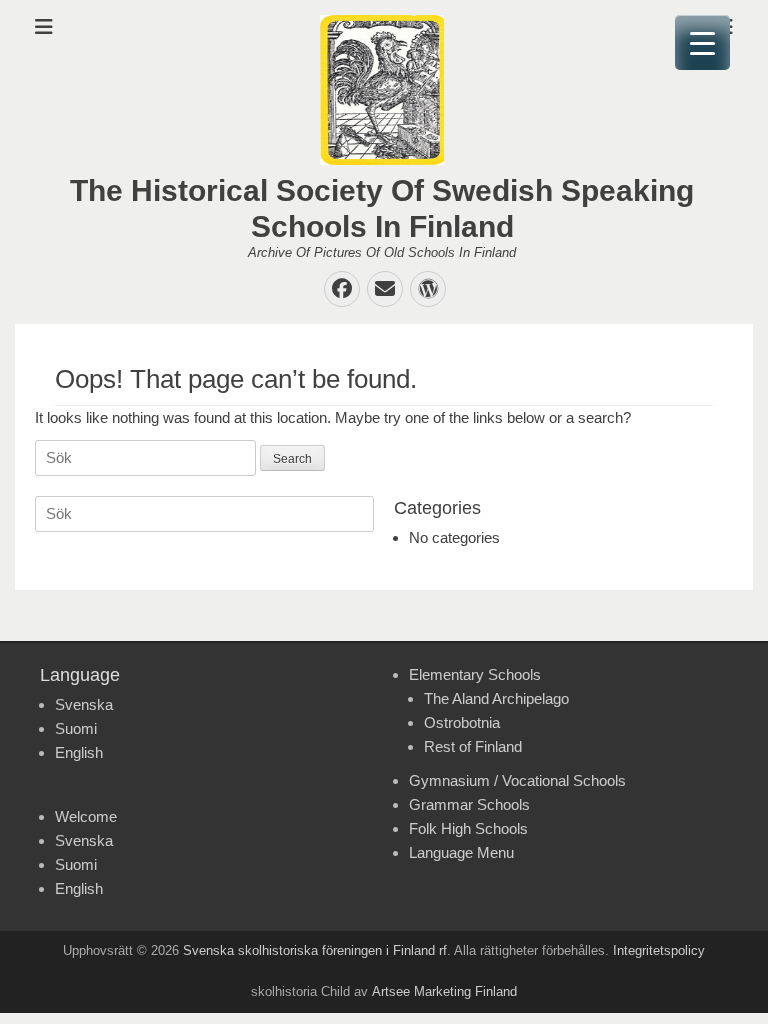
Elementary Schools (475, 674)
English (79, 752)
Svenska (84, 704)
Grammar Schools (469, 804)
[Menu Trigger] (702, 42)
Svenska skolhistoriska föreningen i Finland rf (315, 950)
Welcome (86, 816)
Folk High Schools (468, 828)
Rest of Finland (473, 746)
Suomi (76, 728)
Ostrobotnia (462, 722)
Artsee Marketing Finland (444, 991)
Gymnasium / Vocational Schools (517, 780)
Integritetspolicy (659, 950)
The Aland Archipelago (496, 698)
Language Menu (461, 852)
